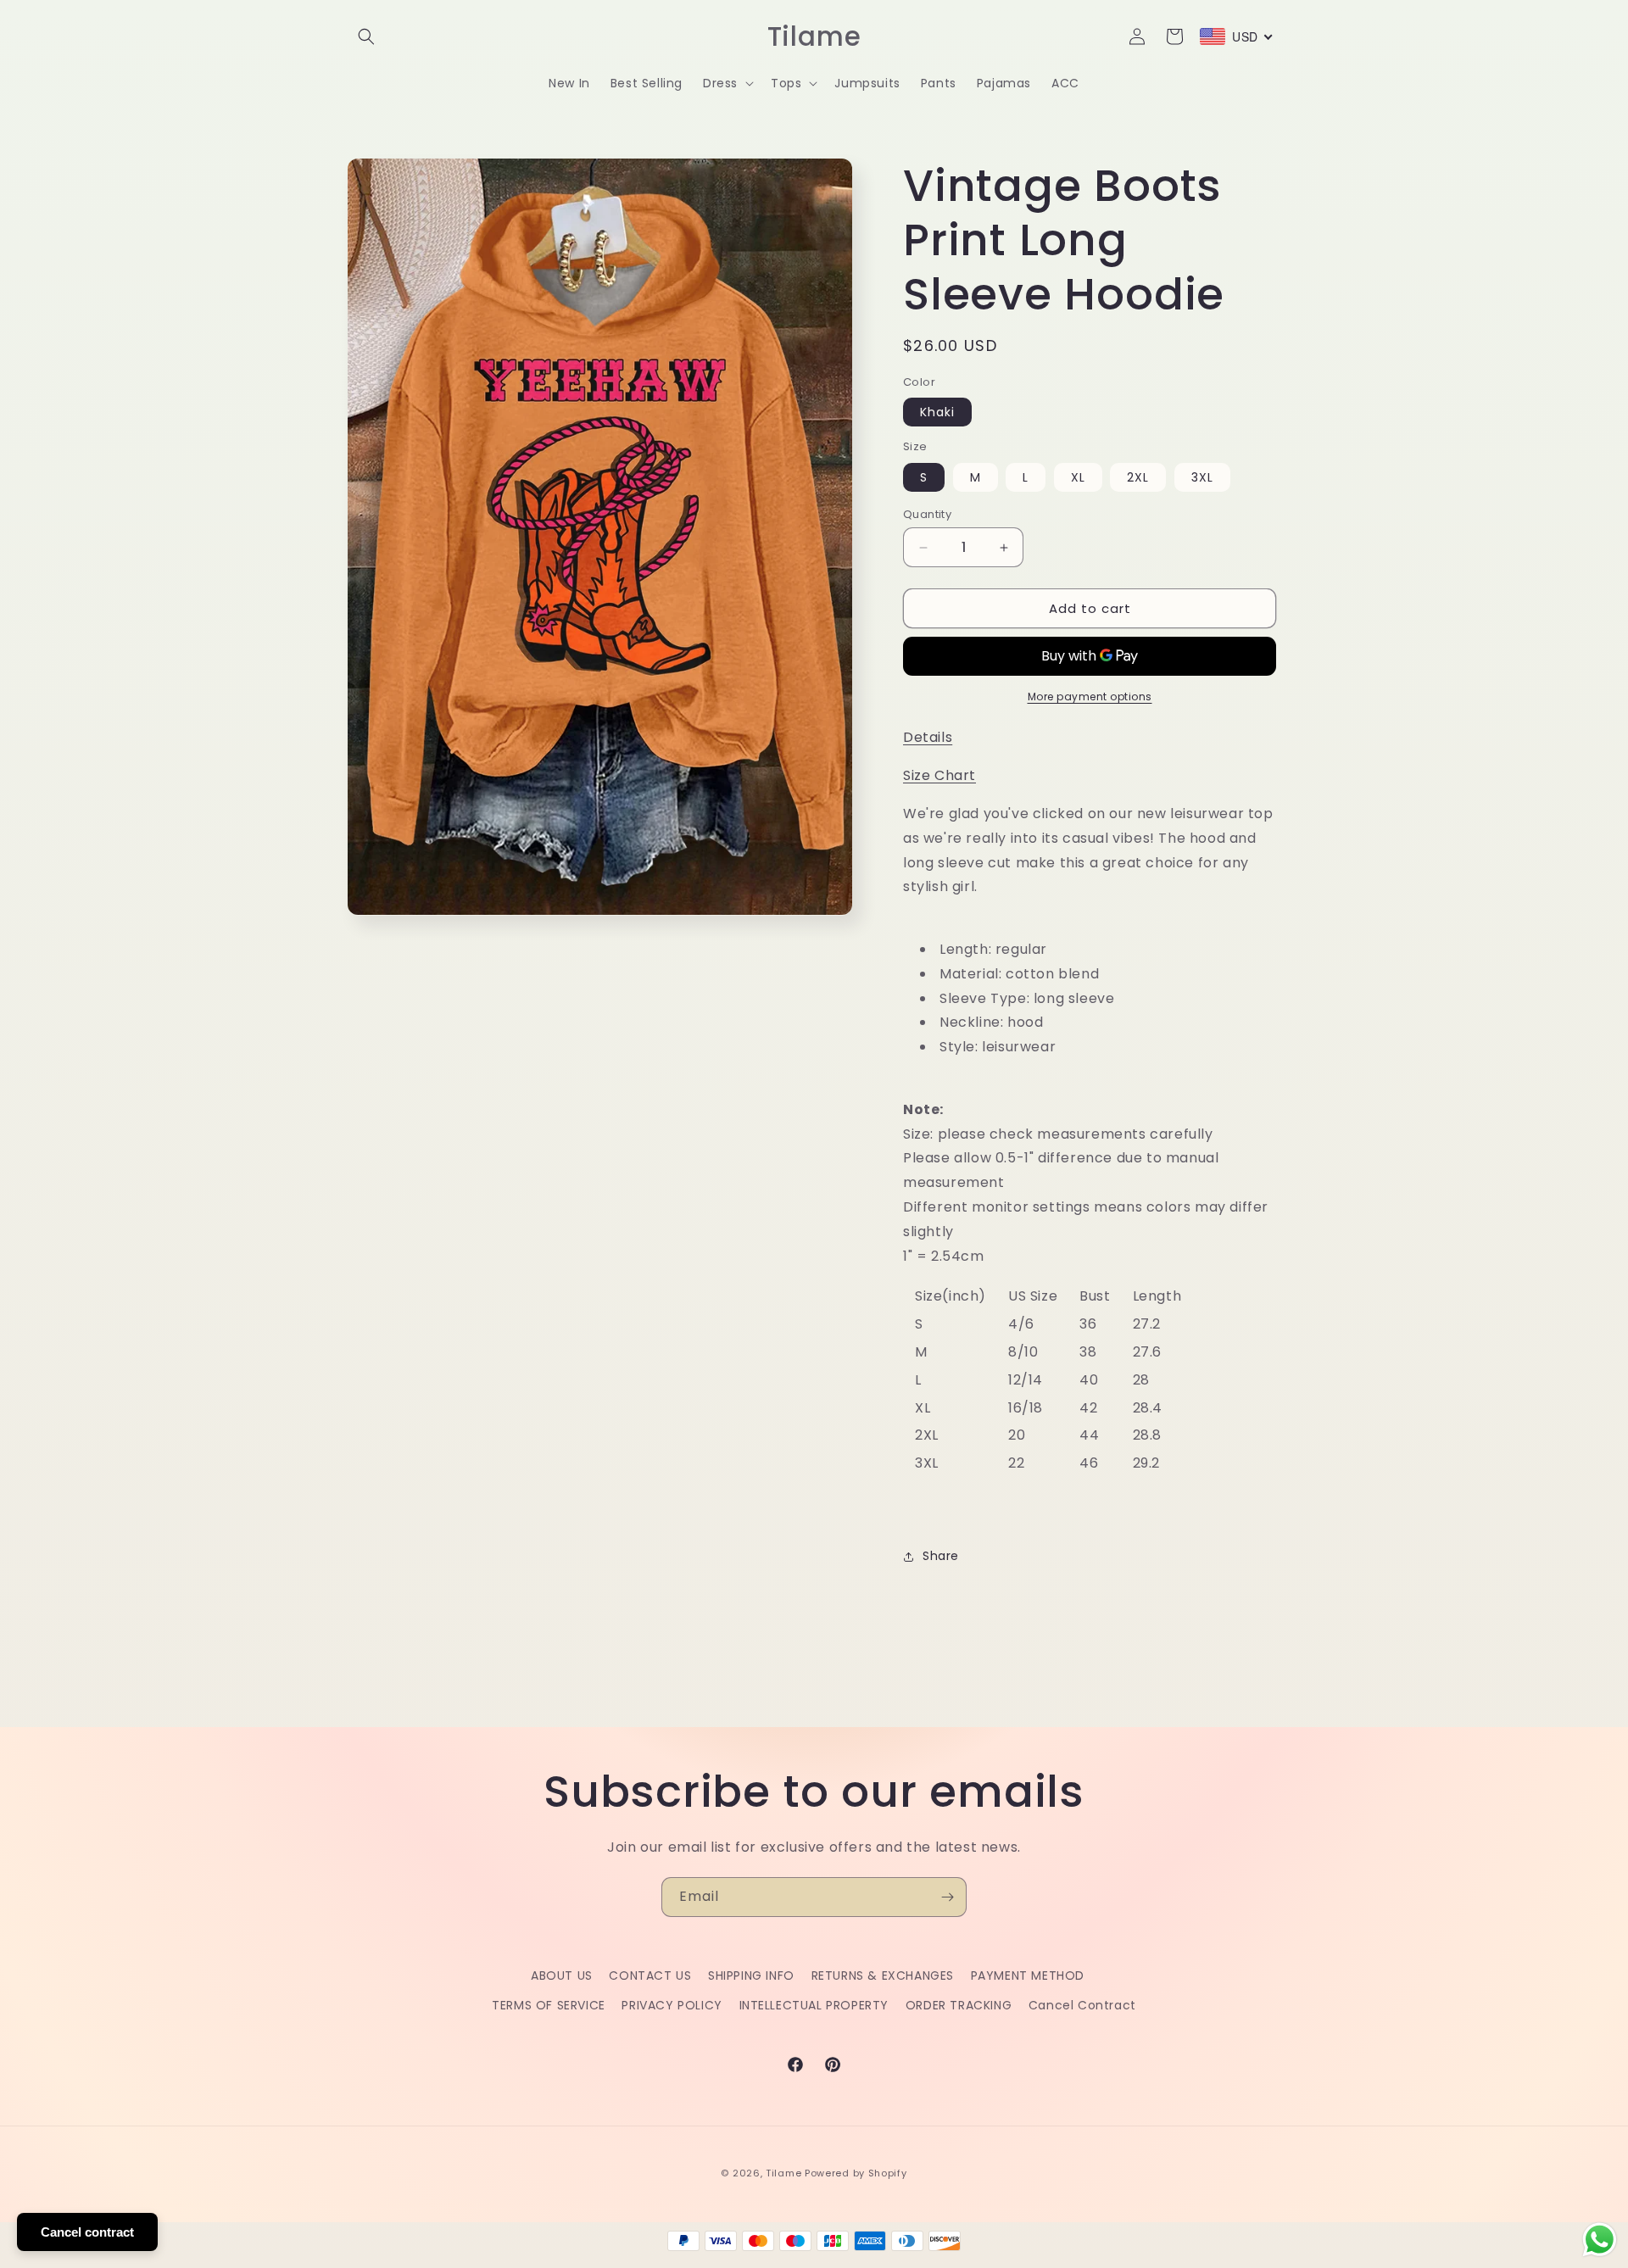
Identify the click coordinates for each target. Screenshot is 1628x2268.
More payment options (1090, 697)
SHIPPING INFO (751, 1975)
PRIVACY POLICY (672, 2005)
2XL (1138, 477)
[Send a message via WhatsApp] (1600, 2240)
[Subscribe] (947, 1897)
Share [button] (941, 1556)
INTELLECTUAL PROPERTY (814, 2005)
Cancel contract (87, 2232)
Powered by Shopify (856, 2173)
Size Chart (939, 775)
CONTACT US (650, 1975)
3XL (1202, 477)
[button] (366, 36)
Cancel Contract (1082, 2005)
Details (928, 737)
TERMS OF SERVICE (549, 2005)
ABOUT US (562, 1975)
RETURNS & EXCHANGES (883, 1975)
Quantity (927, 514)
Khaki (937, 412)
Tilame (783, 2173)
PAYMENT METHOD (1028, 1975)
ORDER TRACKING (959, 2005)
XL (1078, 477)
